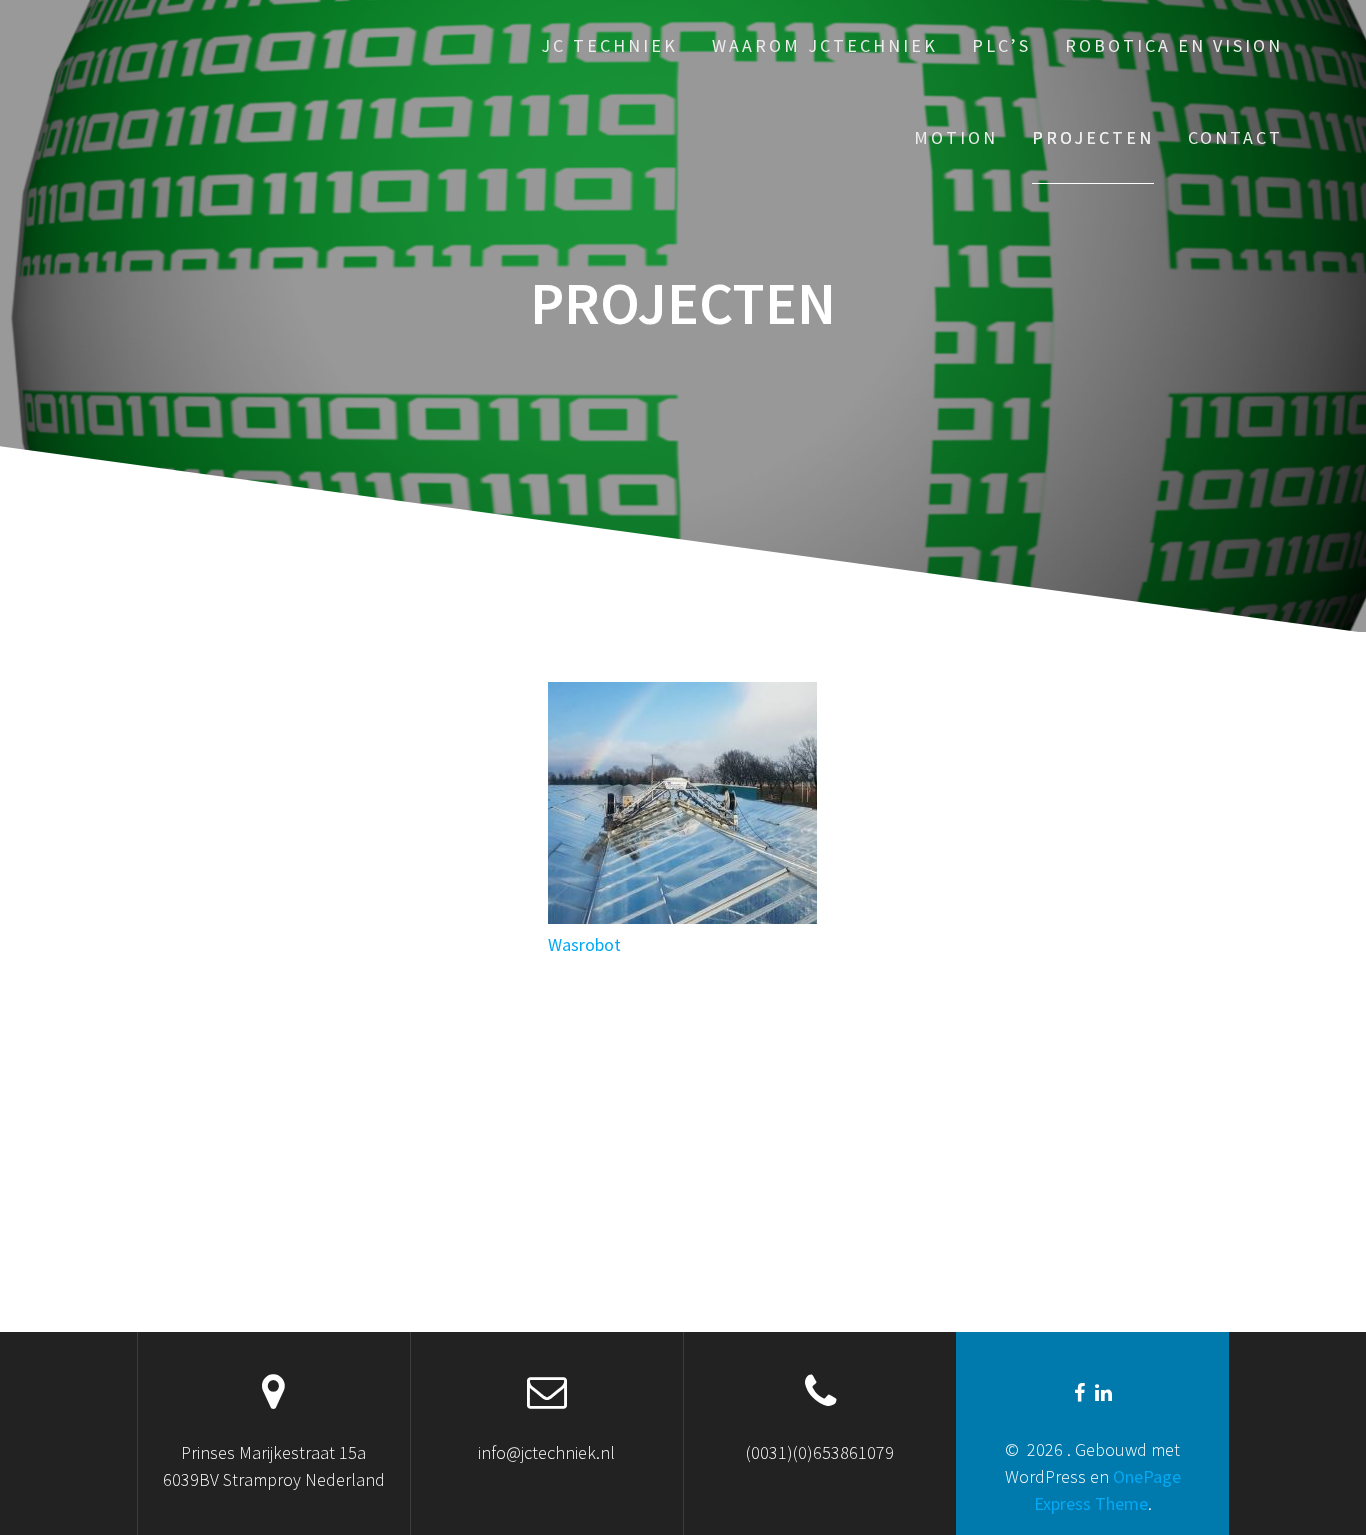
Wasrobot (584, 944)
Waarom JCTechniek (825, 45)
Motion (956, 137)
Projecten (1093, 137)
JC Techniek (609, 45)
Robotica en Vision (1174, 45)
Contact (1235, 137)
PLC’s (1001, 45)
